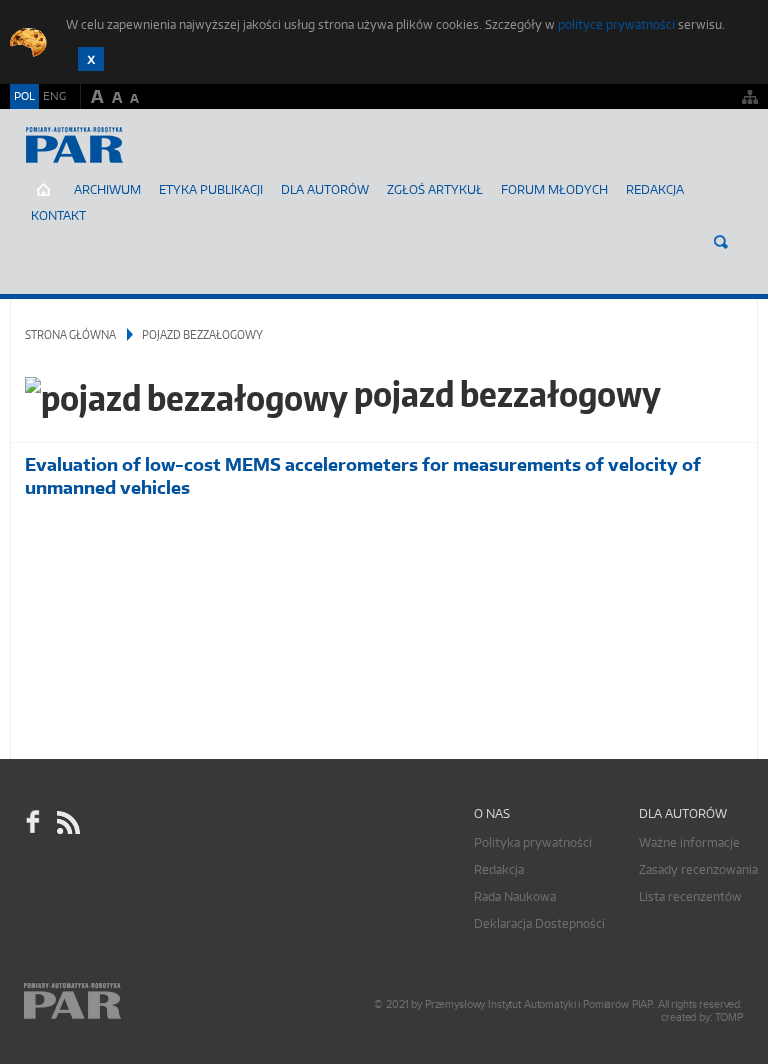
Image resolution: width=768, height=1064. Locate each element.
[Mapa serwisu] (750, 96)
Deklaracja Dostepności (539, 923)
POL (24, 96)
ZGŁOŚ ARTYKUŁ (435, 189)
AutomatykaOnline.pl (128, 165)
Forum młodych (554, 189)
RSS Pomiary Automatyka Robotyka (67, 822)
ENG (54, 96)
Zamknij (91, 59)
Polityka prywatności (533, 842)
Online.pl (130, 1001)
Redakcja (655, 189)
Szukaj (721, 242)
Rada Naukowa (515, 896)
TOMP (729, 1017)
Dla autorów (325, 189)
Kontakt (58, 215)
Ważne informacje (689, 842)
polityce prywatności (616, 24)
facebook (33, 822)
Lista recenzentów (690, 896)
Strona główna (70, 334)
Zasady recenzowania (698, 869)
